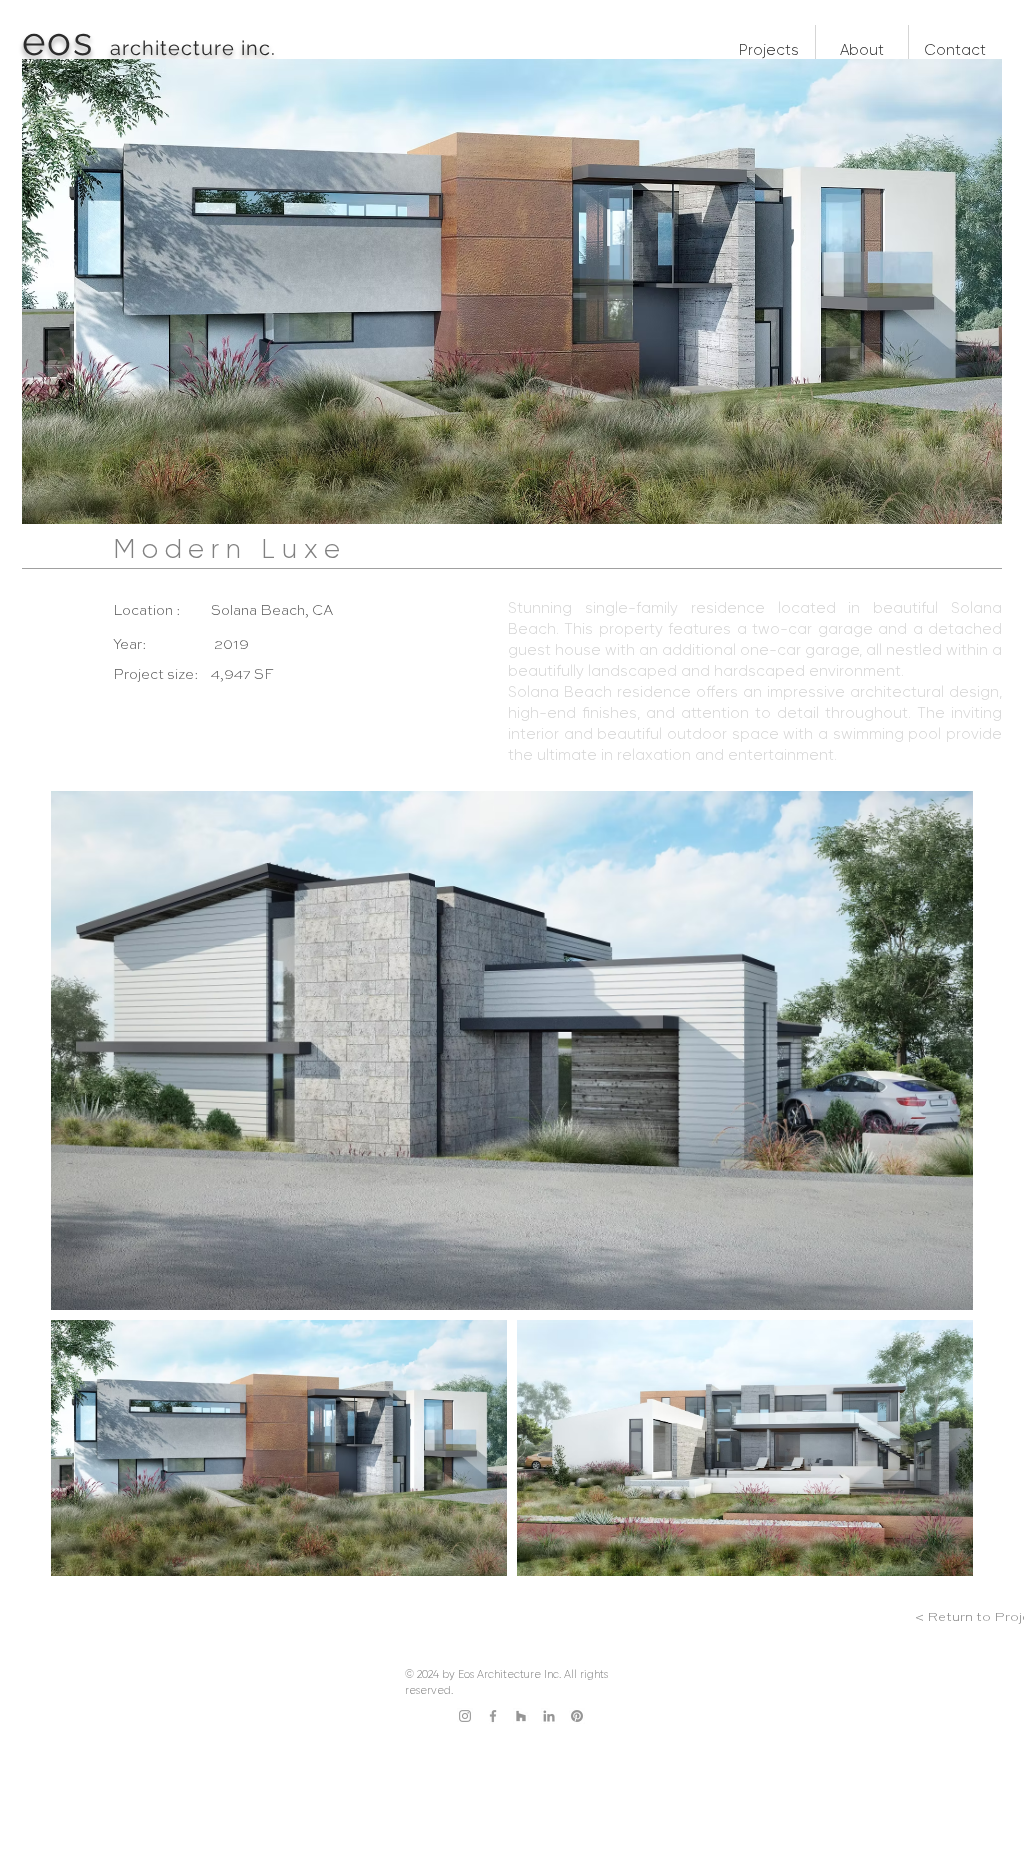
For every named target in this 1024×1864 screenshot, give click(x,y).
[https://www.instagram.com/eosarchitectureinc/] (465, 1716)
